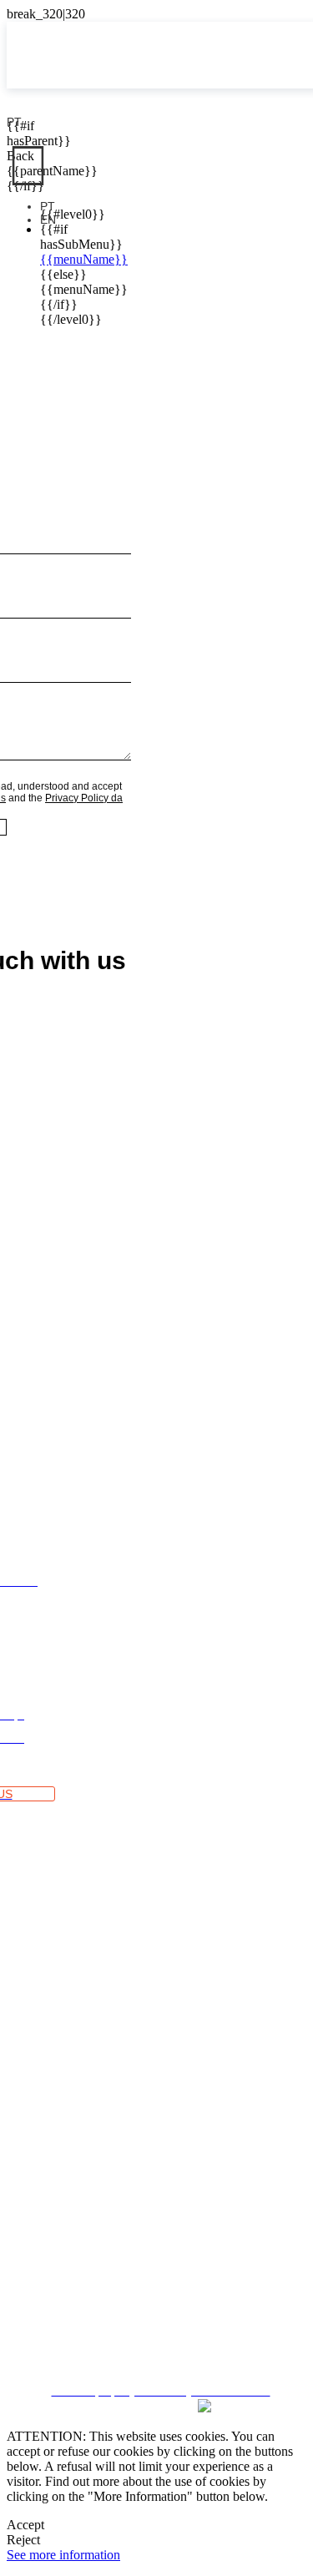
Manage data (157, 2349)
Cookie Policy (156, 2318)
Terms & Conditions (157, 2258)
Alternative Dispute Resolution (157, 2199)
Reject (23, 2540)
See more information (63, 2555)
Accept (25, 2525)
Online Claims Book (157, 2228)
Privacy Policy (156, 2288)
